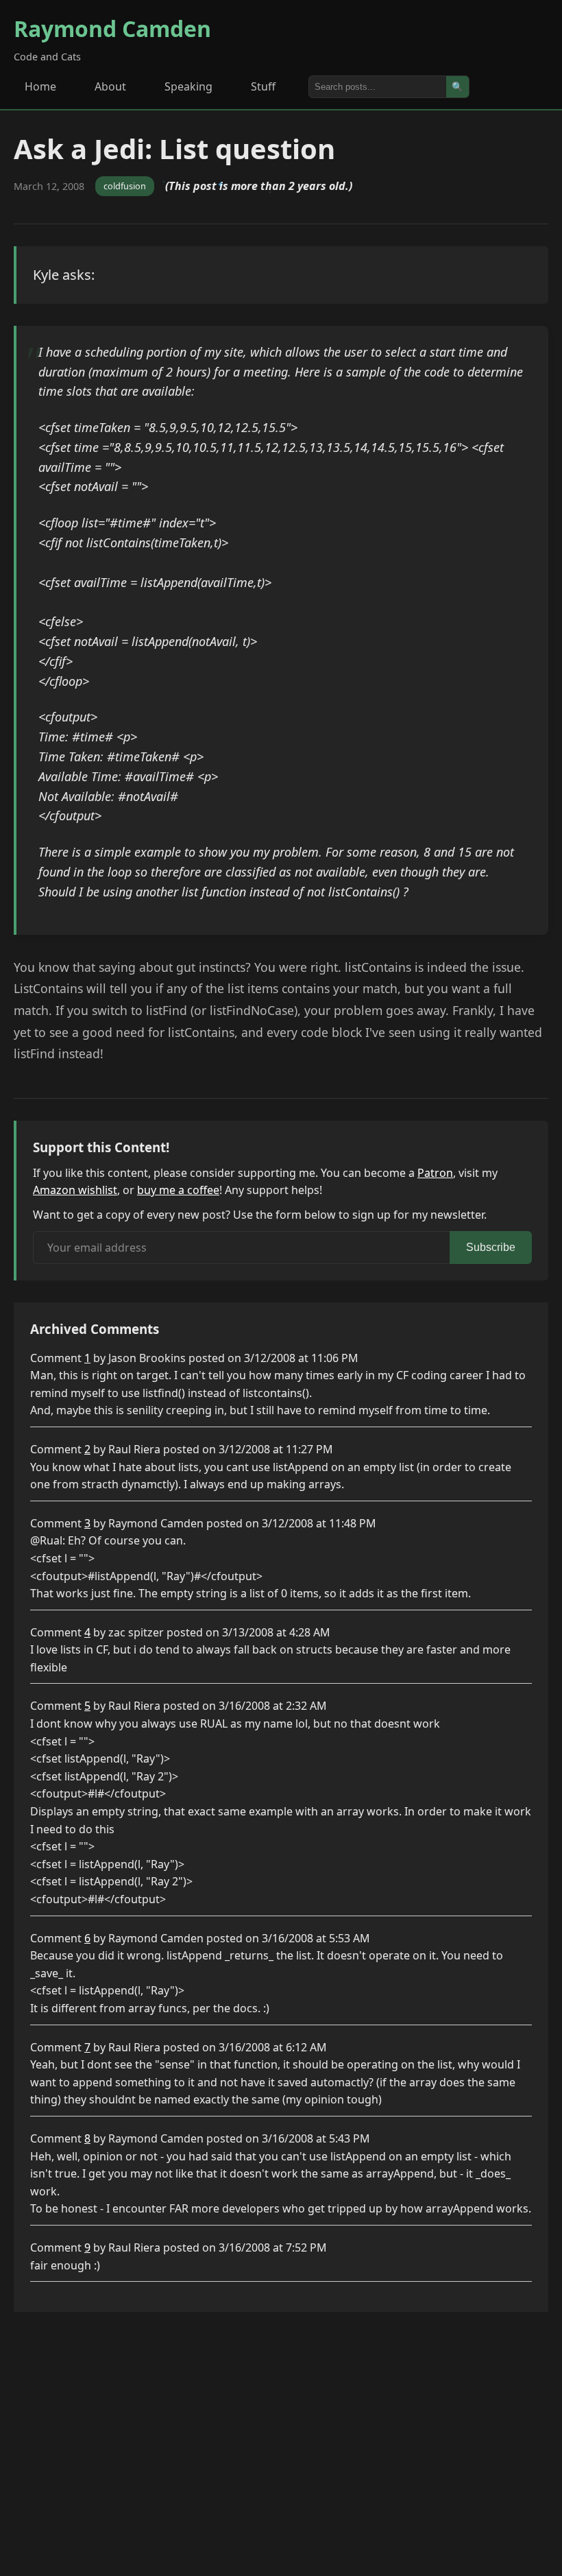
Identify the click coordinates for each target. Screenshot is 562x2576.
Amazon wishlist (75, 1190)
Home (40, 86)
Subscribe (491, 1247)
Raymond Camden (112, 28)
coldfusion (125, 186)
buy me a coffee (178, 1190)
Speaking (188, 86)
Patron (435, 1173)
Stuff (263, 86)
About (110, 86)
